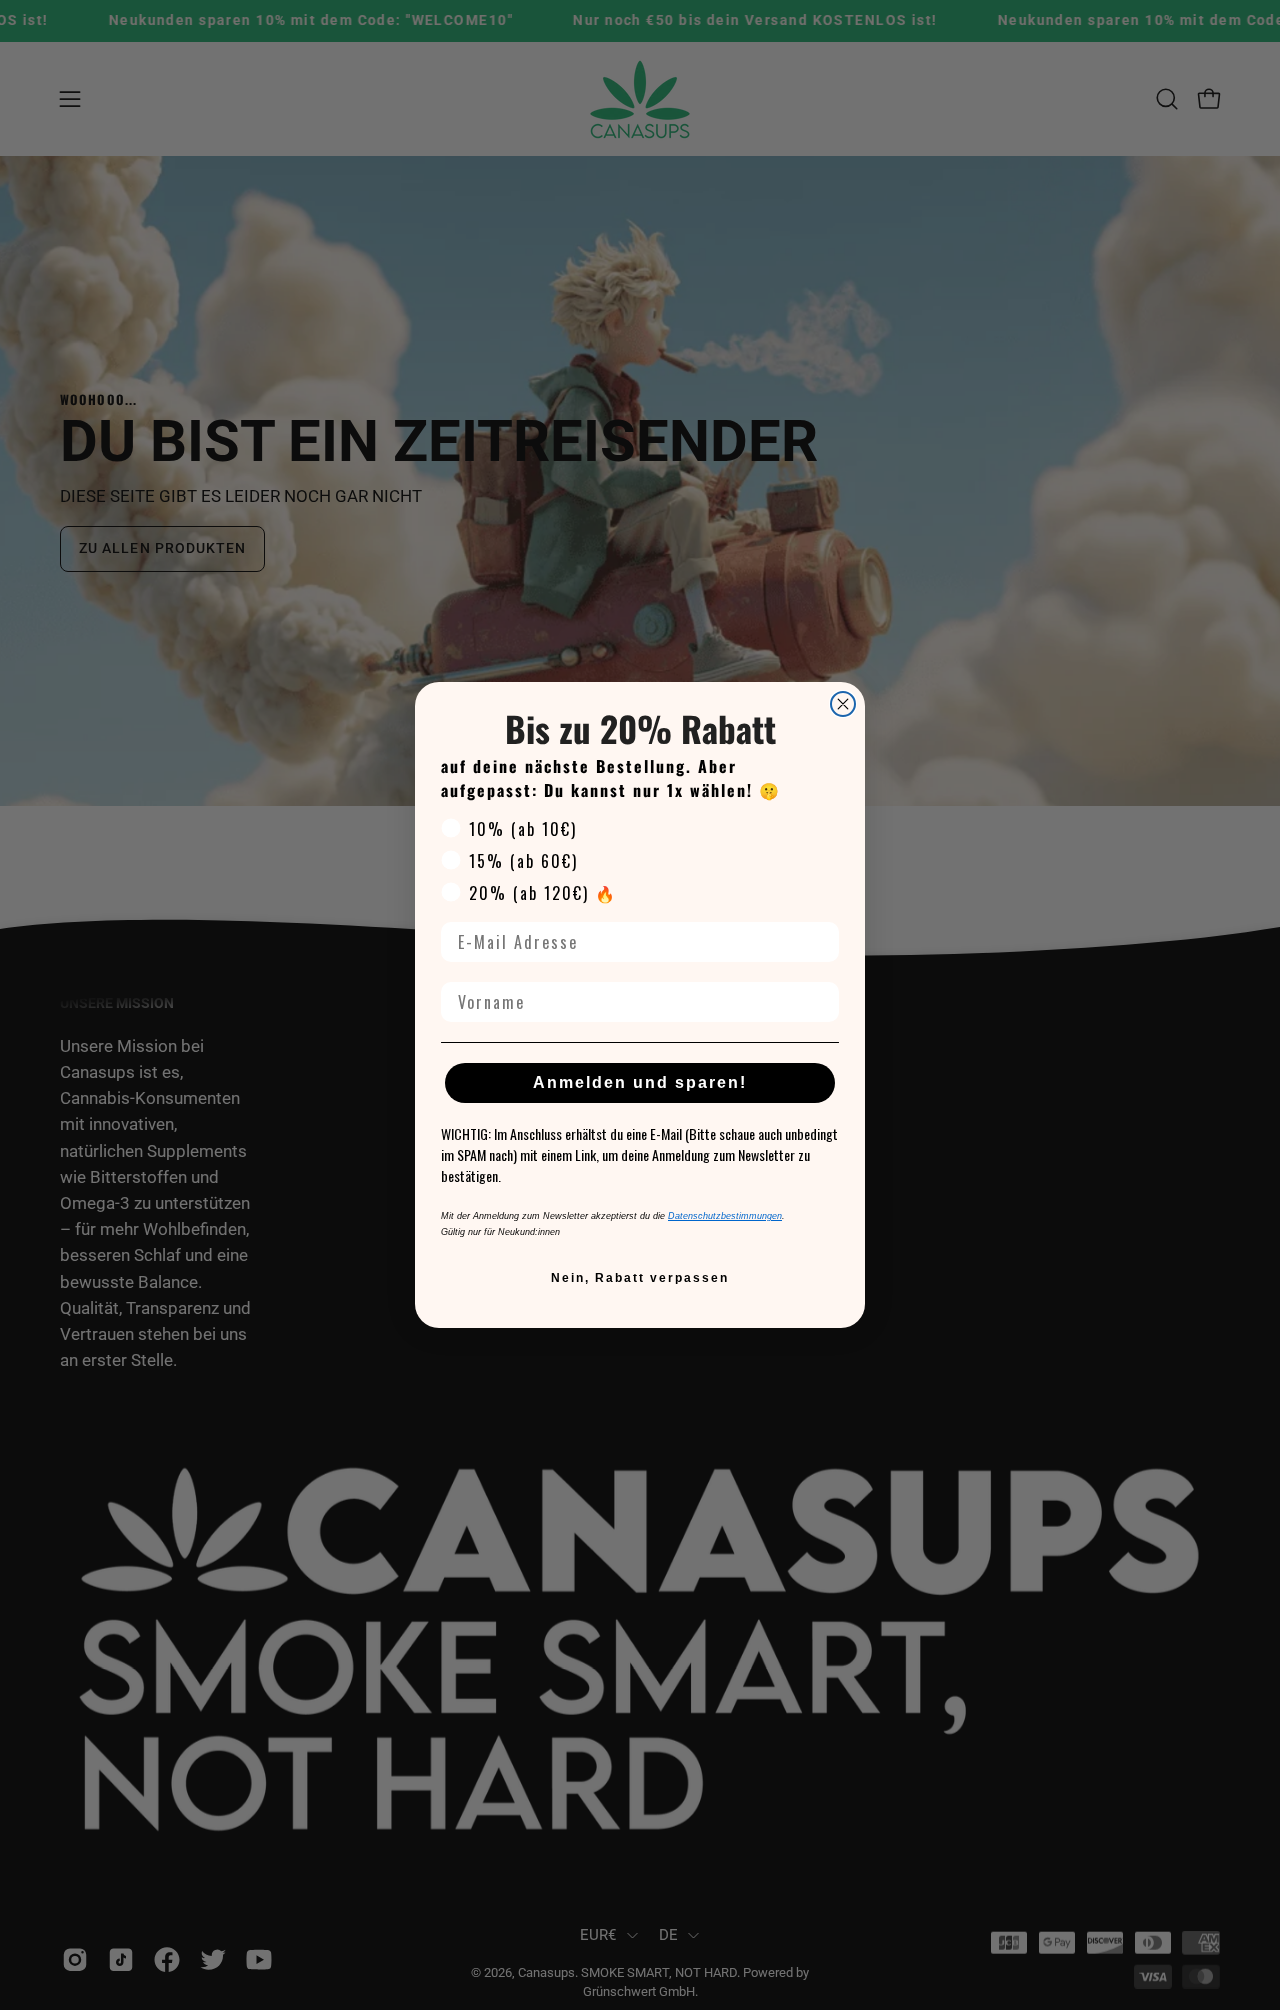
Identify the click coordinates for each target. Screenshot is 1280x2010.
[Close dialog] (843, 704)
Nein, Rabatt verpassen (640, 1278)
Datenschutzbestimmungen (725, 1216)
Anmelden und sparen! (640, 1082)
